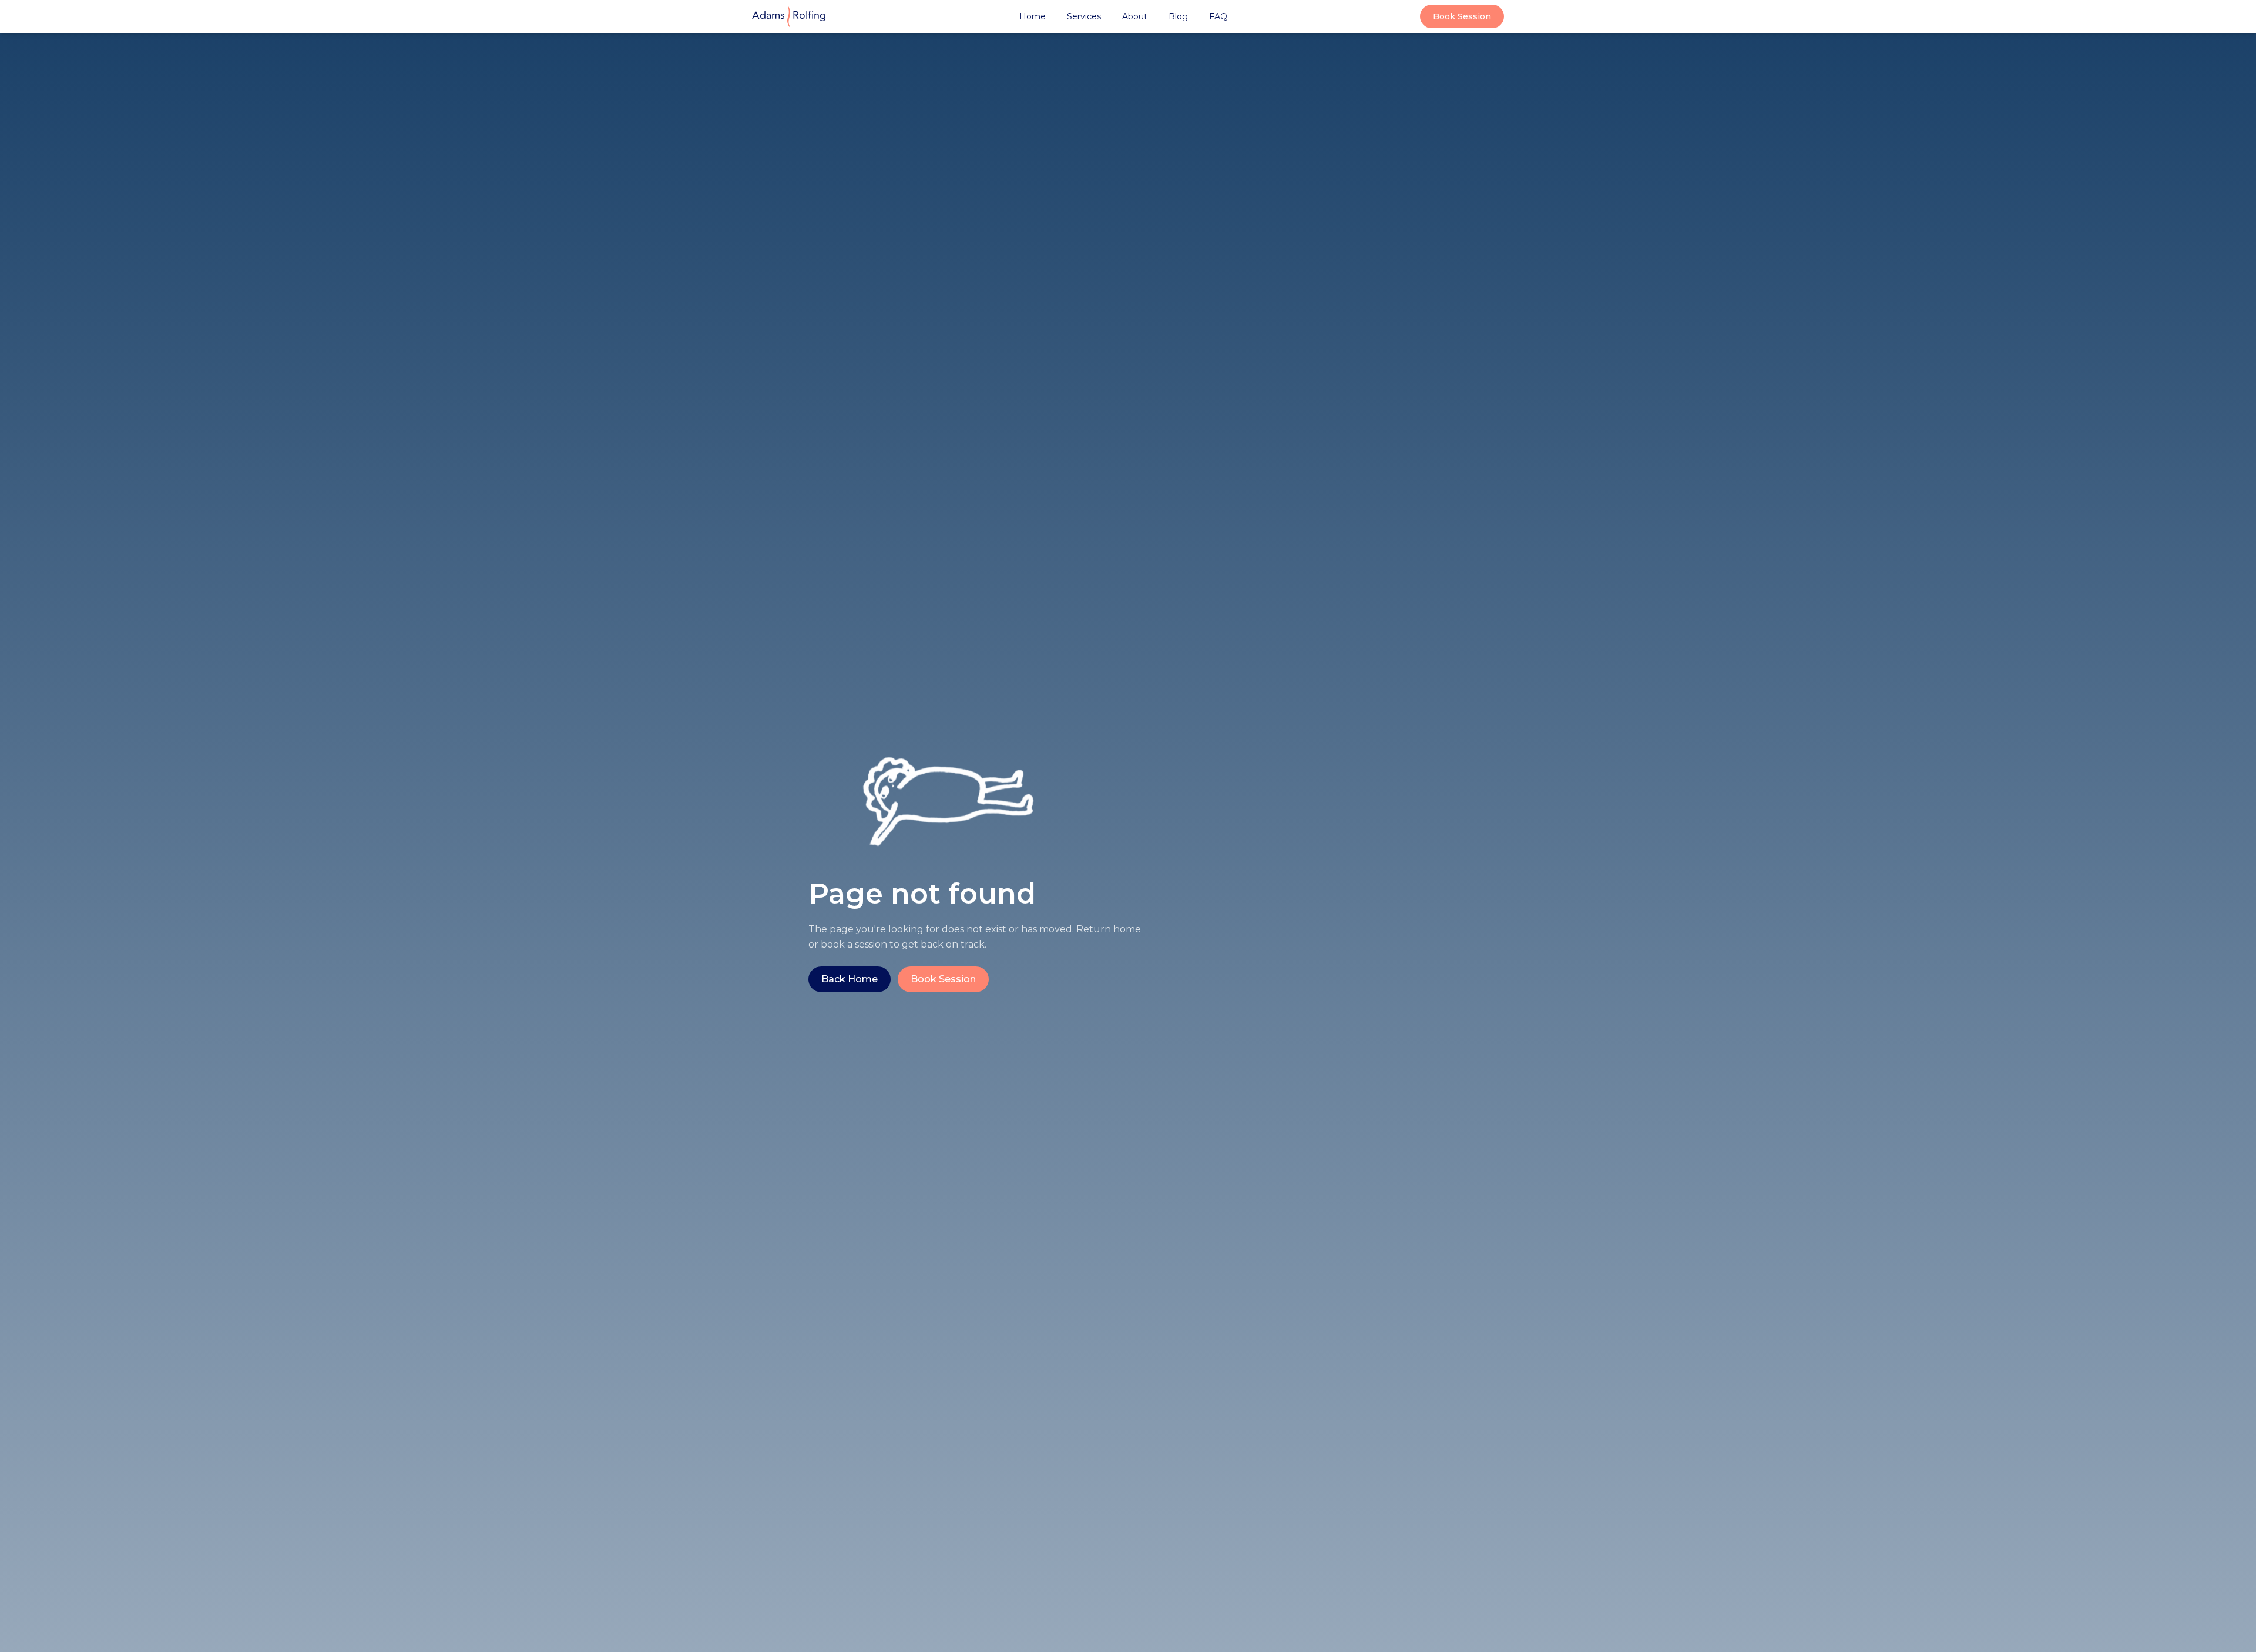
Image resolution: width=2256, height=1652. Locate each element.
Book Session (1462, 16)
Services (1084, 16)
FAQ (1218, 16)
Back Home (850, 979)
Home (1033, 16)
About (1135, 16)
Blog (1178, 16)
